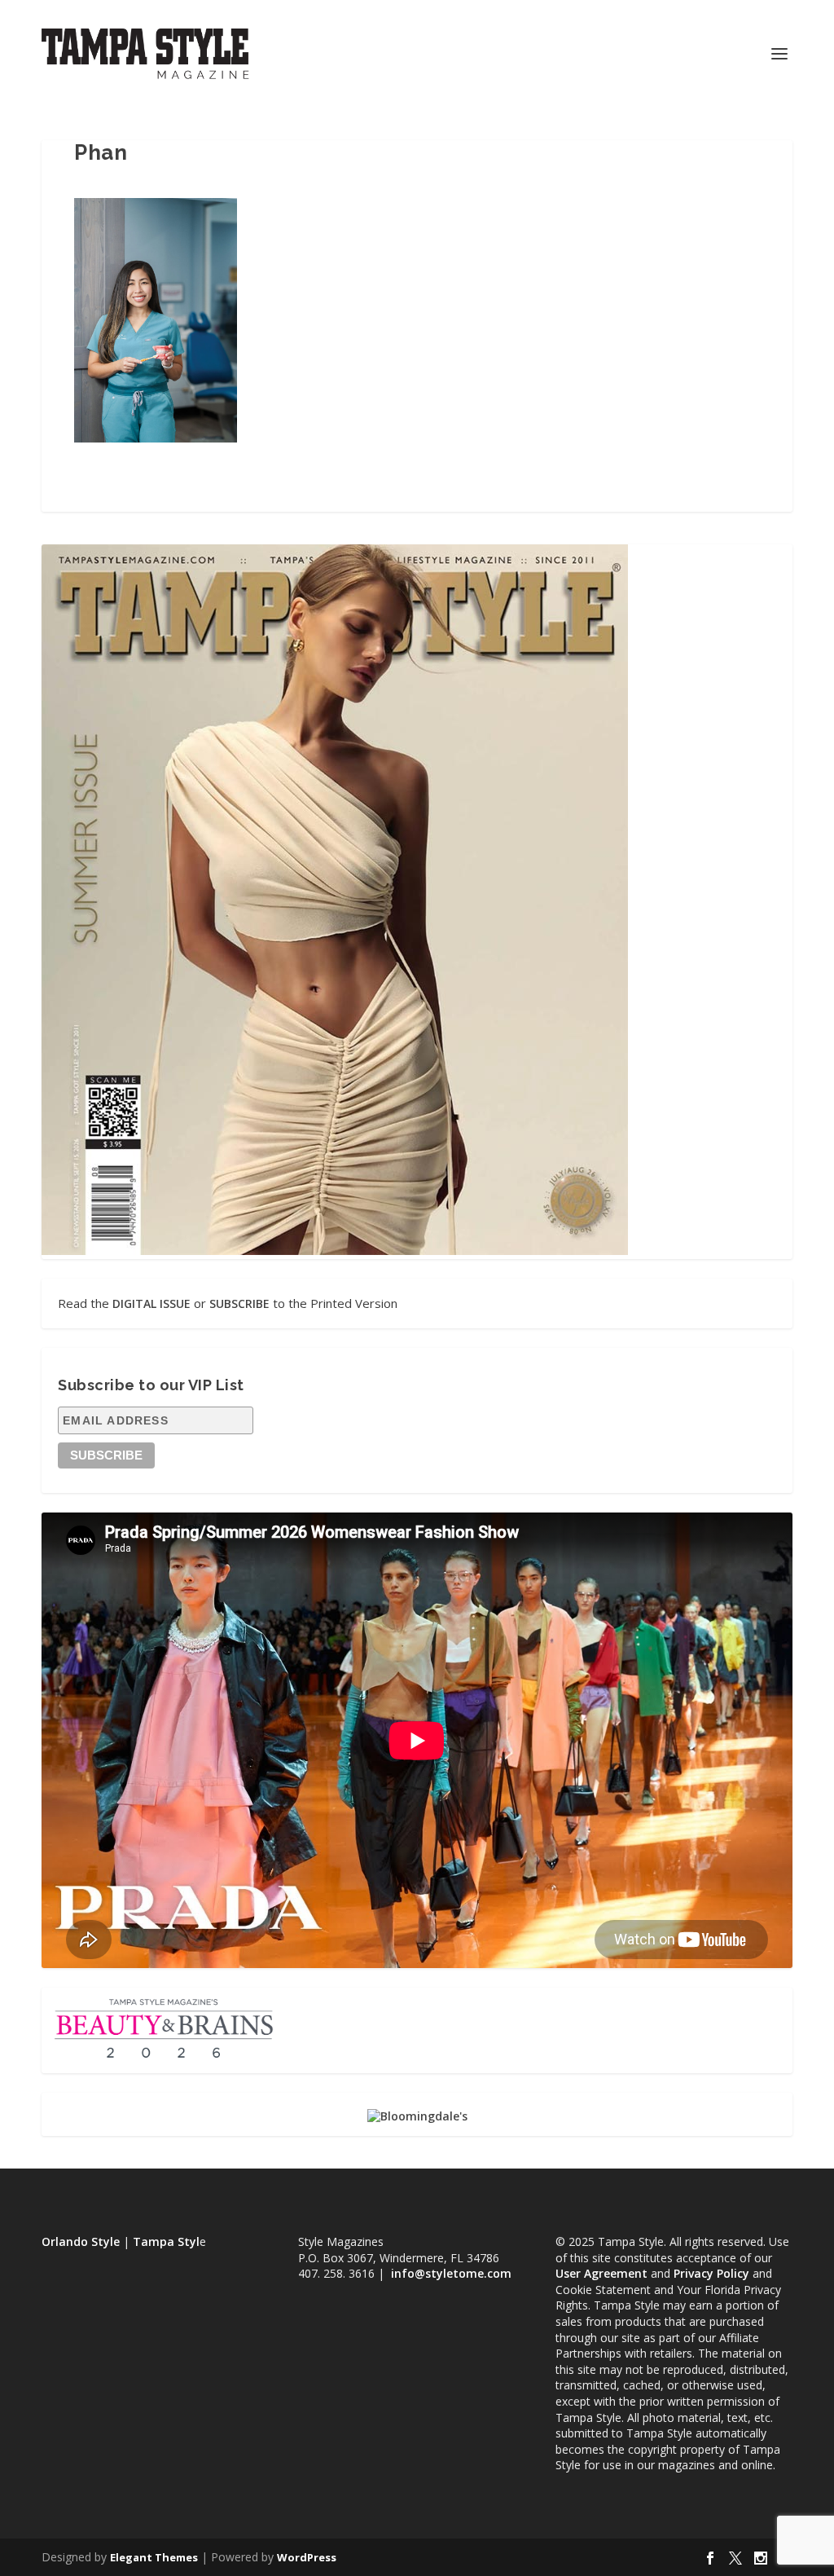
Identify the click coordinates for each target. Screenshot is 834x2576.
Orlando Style (81, 2241)
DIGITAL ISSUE (151, 1303)
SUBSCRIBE (239, 1303)
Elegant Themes (154, 2557)
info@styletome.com (451, 2273)
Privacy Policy (711, 2273)
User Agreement (601, 2273)
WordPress (307, 2557)
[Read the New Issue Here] (335, 1251)
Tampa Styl (166, 2241)
